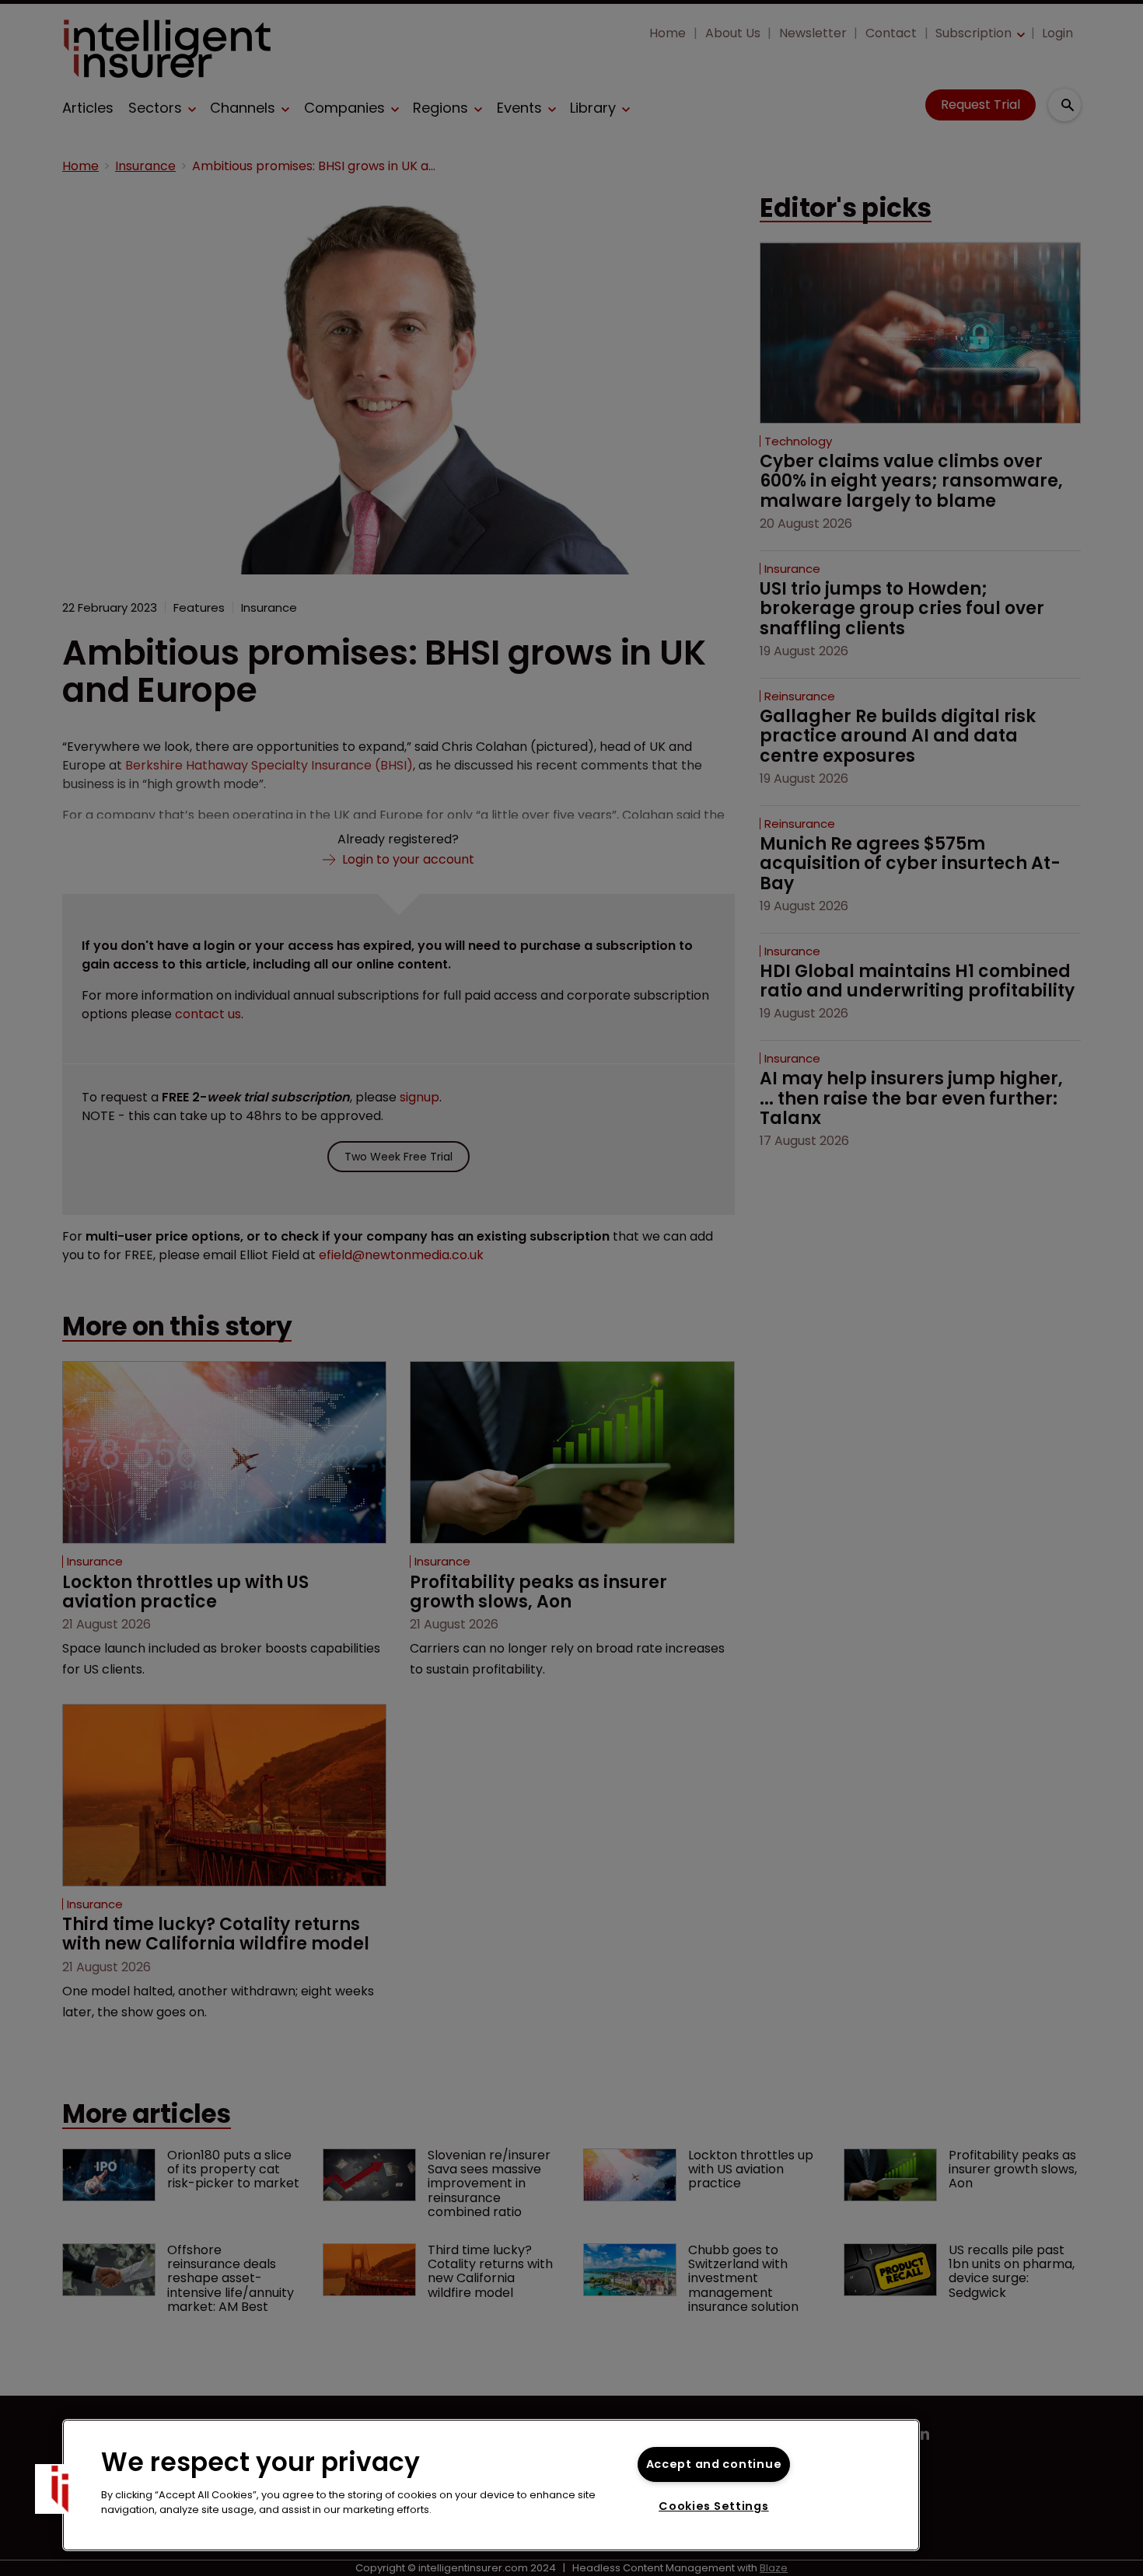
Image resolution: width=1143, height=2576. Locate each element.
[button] (60, 2489)
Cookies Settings (714, 2506)
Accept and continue (714, 2464)
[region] (491, 2485)
